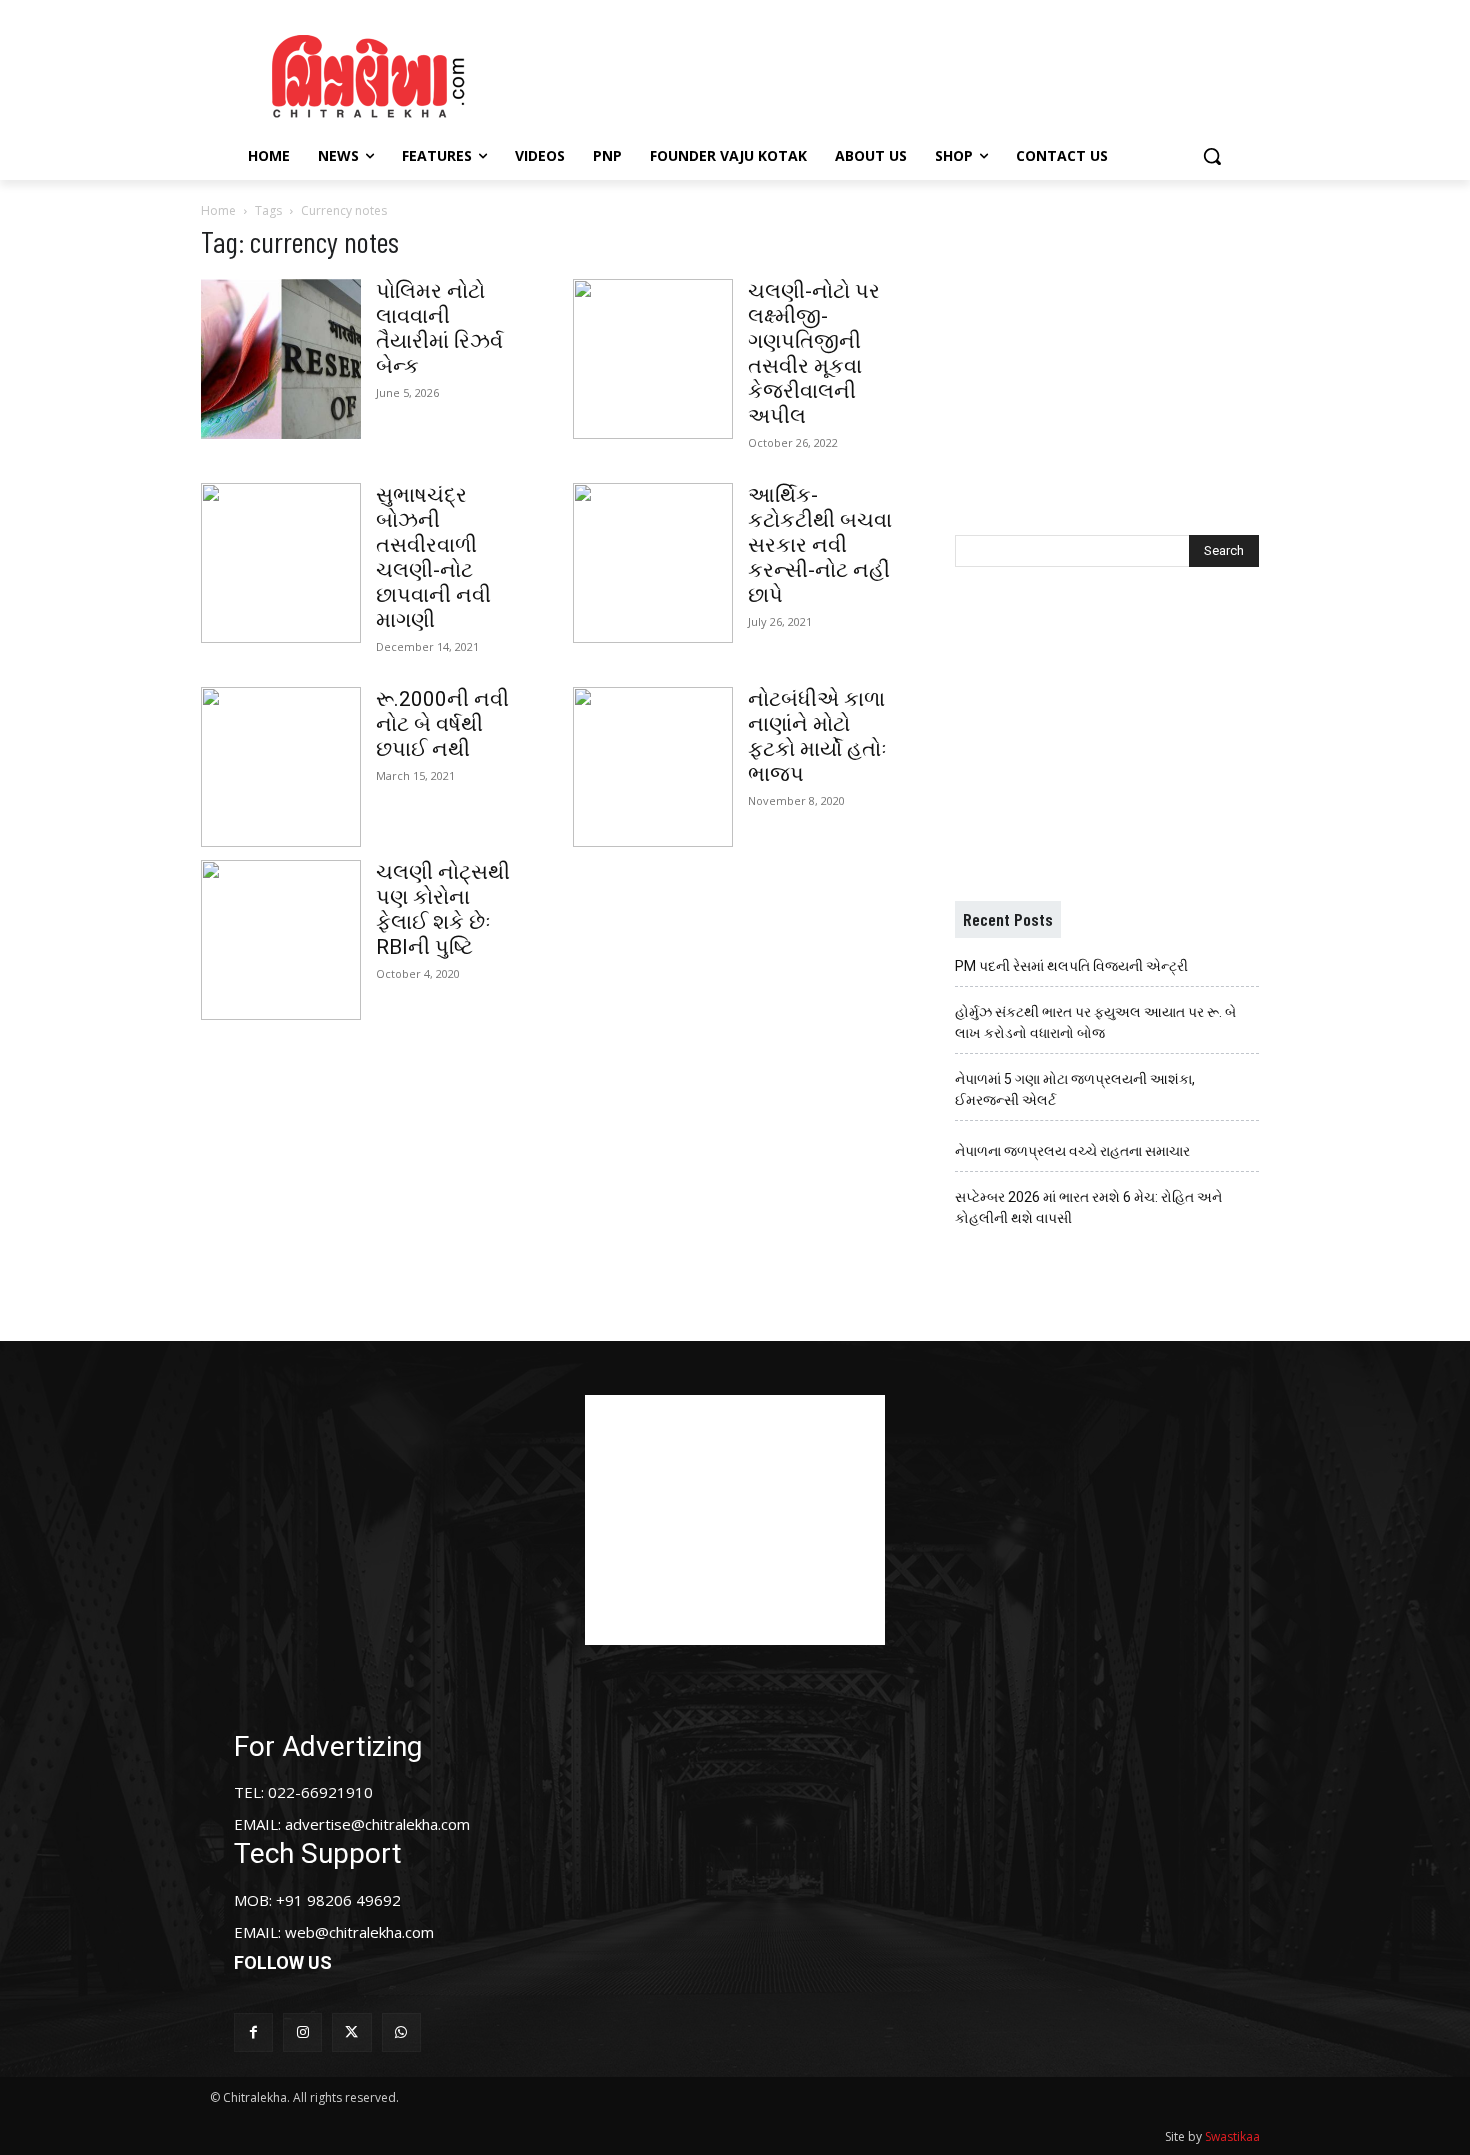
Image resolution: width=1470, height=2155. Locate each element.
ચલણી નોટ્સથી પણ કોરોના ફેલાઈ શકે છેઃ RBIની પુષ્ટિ (443, 909)
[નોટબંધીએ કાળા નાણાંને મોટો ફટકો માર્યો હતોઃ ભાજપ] (653, 767)
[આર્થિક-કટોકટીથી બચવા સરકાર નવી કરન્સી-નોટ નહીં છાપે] (653, 563)
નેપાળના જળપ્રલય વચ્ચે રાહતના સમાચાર (1072, 1151)
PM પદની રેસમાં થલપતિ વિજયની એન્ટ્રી (1071, 966)
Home (218, 210)
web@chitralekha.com (359, 1932)
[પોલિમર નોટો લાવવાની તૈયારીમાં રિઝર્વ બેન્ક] (281, 359)
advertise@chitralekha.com (377, 1824)
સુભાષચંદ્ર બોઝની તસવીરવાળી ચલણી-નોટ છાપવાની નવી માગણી (433, 557)
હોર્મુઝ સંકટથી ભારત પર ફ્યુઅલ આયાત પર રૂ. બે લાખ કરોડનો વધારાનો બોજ (1095, 1022)
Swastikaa (1232, 2136)
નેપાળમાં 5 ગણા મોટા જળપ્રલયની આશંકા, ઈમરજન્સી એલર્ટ (1075, 1089)
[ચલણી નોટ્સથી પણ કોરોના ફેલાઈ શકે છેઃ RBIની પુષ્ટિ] (281, 940)
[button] (1212, 156)
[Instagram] (302, 2032)
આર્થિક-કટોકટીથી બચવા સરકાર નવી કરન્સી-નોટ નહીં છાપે (820, 545)
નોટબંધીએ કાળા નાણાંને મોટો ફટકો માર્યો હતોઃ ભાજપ (817, 736)
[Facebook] (253, 2032)
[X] (351, 2032)
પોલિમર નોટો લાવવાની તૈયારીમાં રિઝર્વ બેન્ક (439, 328)
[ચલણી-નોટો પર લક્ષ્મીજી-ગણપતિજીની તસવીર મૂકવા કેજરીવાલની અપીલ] (653, 359)
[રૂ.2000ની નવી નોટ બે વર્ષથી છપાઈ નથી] (281, 767)
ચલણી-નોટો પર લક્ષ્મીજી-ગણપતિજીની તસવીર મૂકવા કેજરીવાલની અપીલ (814, 353)
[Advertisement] (904, 73)
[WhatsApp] (401, 2032)
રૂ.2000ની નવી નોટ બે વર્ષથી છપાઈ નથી (442, 724)
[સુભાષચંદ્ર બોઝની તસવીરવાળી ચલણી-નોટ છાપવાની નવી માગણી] (281, 563)
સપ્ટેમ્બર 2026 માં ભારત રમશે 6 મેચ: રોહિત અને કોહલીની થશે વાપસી (1088, 1207)
